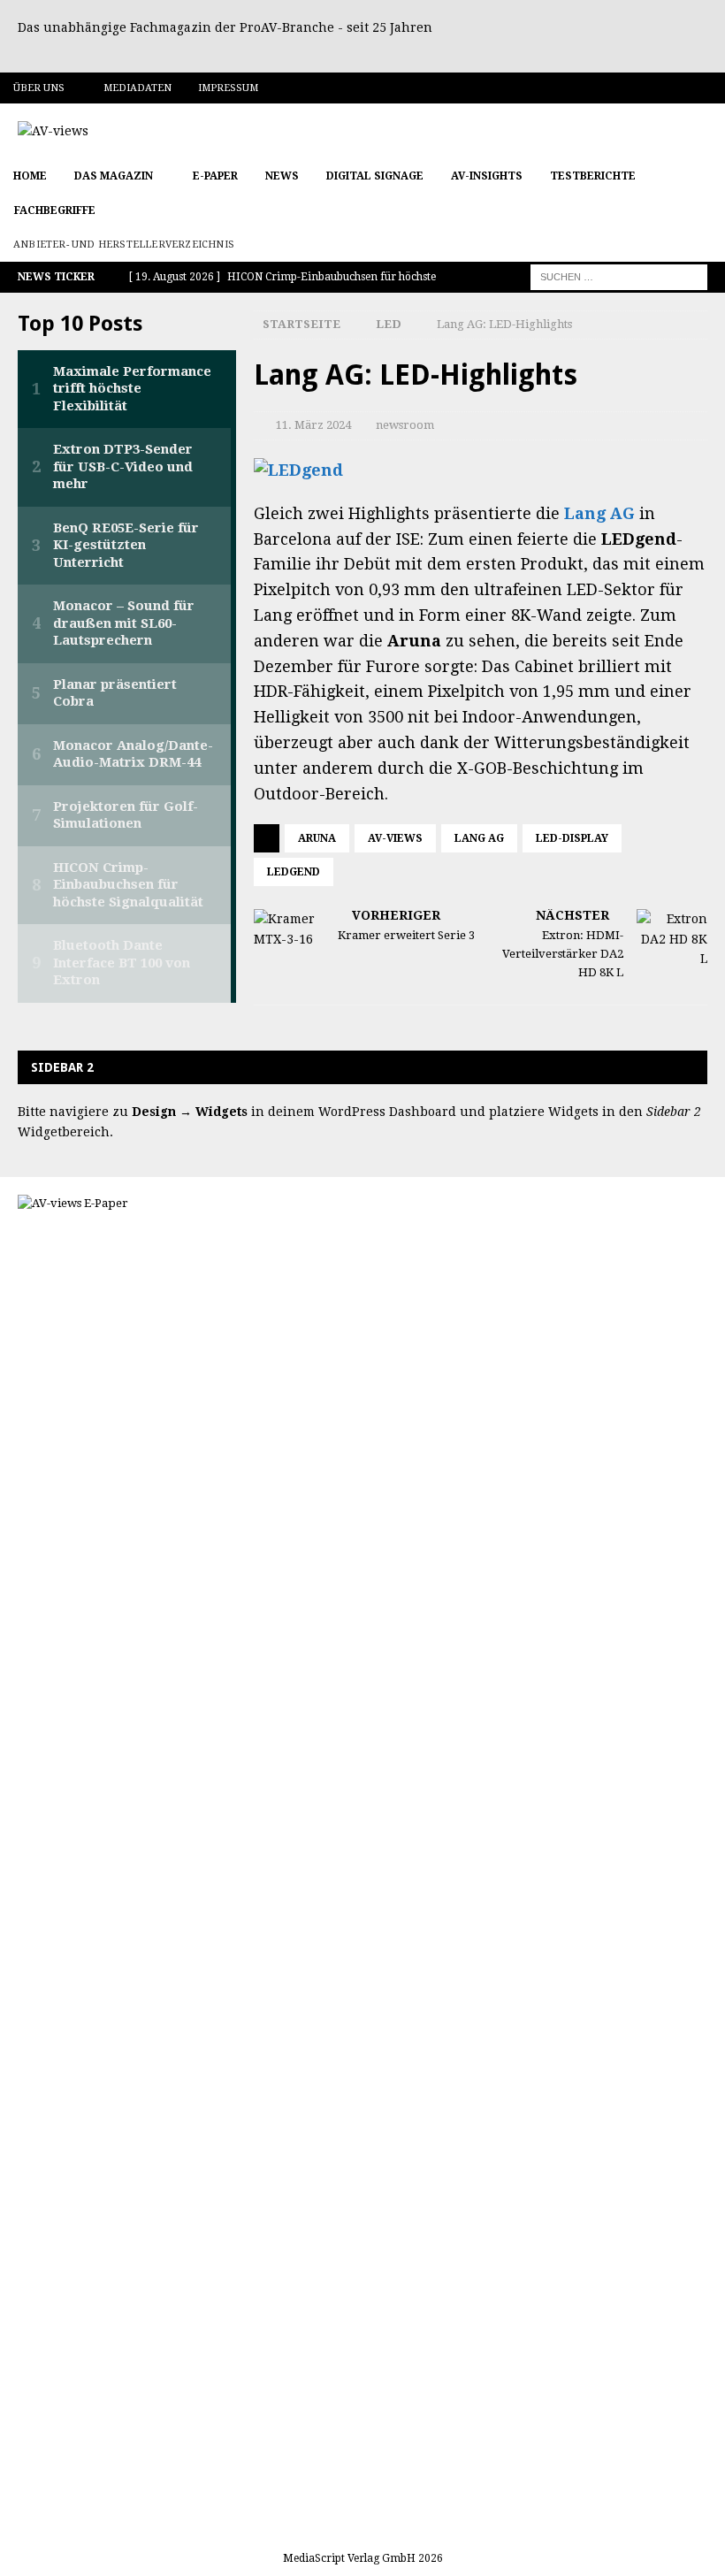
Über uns (39, 88)
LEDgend (294, 872)
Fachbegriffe (55, 210)
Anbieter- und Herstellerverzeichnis (124, 245)
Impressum (228, 88)
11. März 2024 (313, 425)
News (282, 176)
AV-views (395, 838)
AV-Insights (487, 176)
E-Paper (215, 176)
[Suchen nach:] (619, 276)
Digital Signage (375, 176)
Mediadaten (137, 88)
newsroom (405, 425)
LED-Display (572, 838)
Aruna (317, 838)
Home (30, 176)
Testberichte (593, 176)
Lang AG (599, 513)
